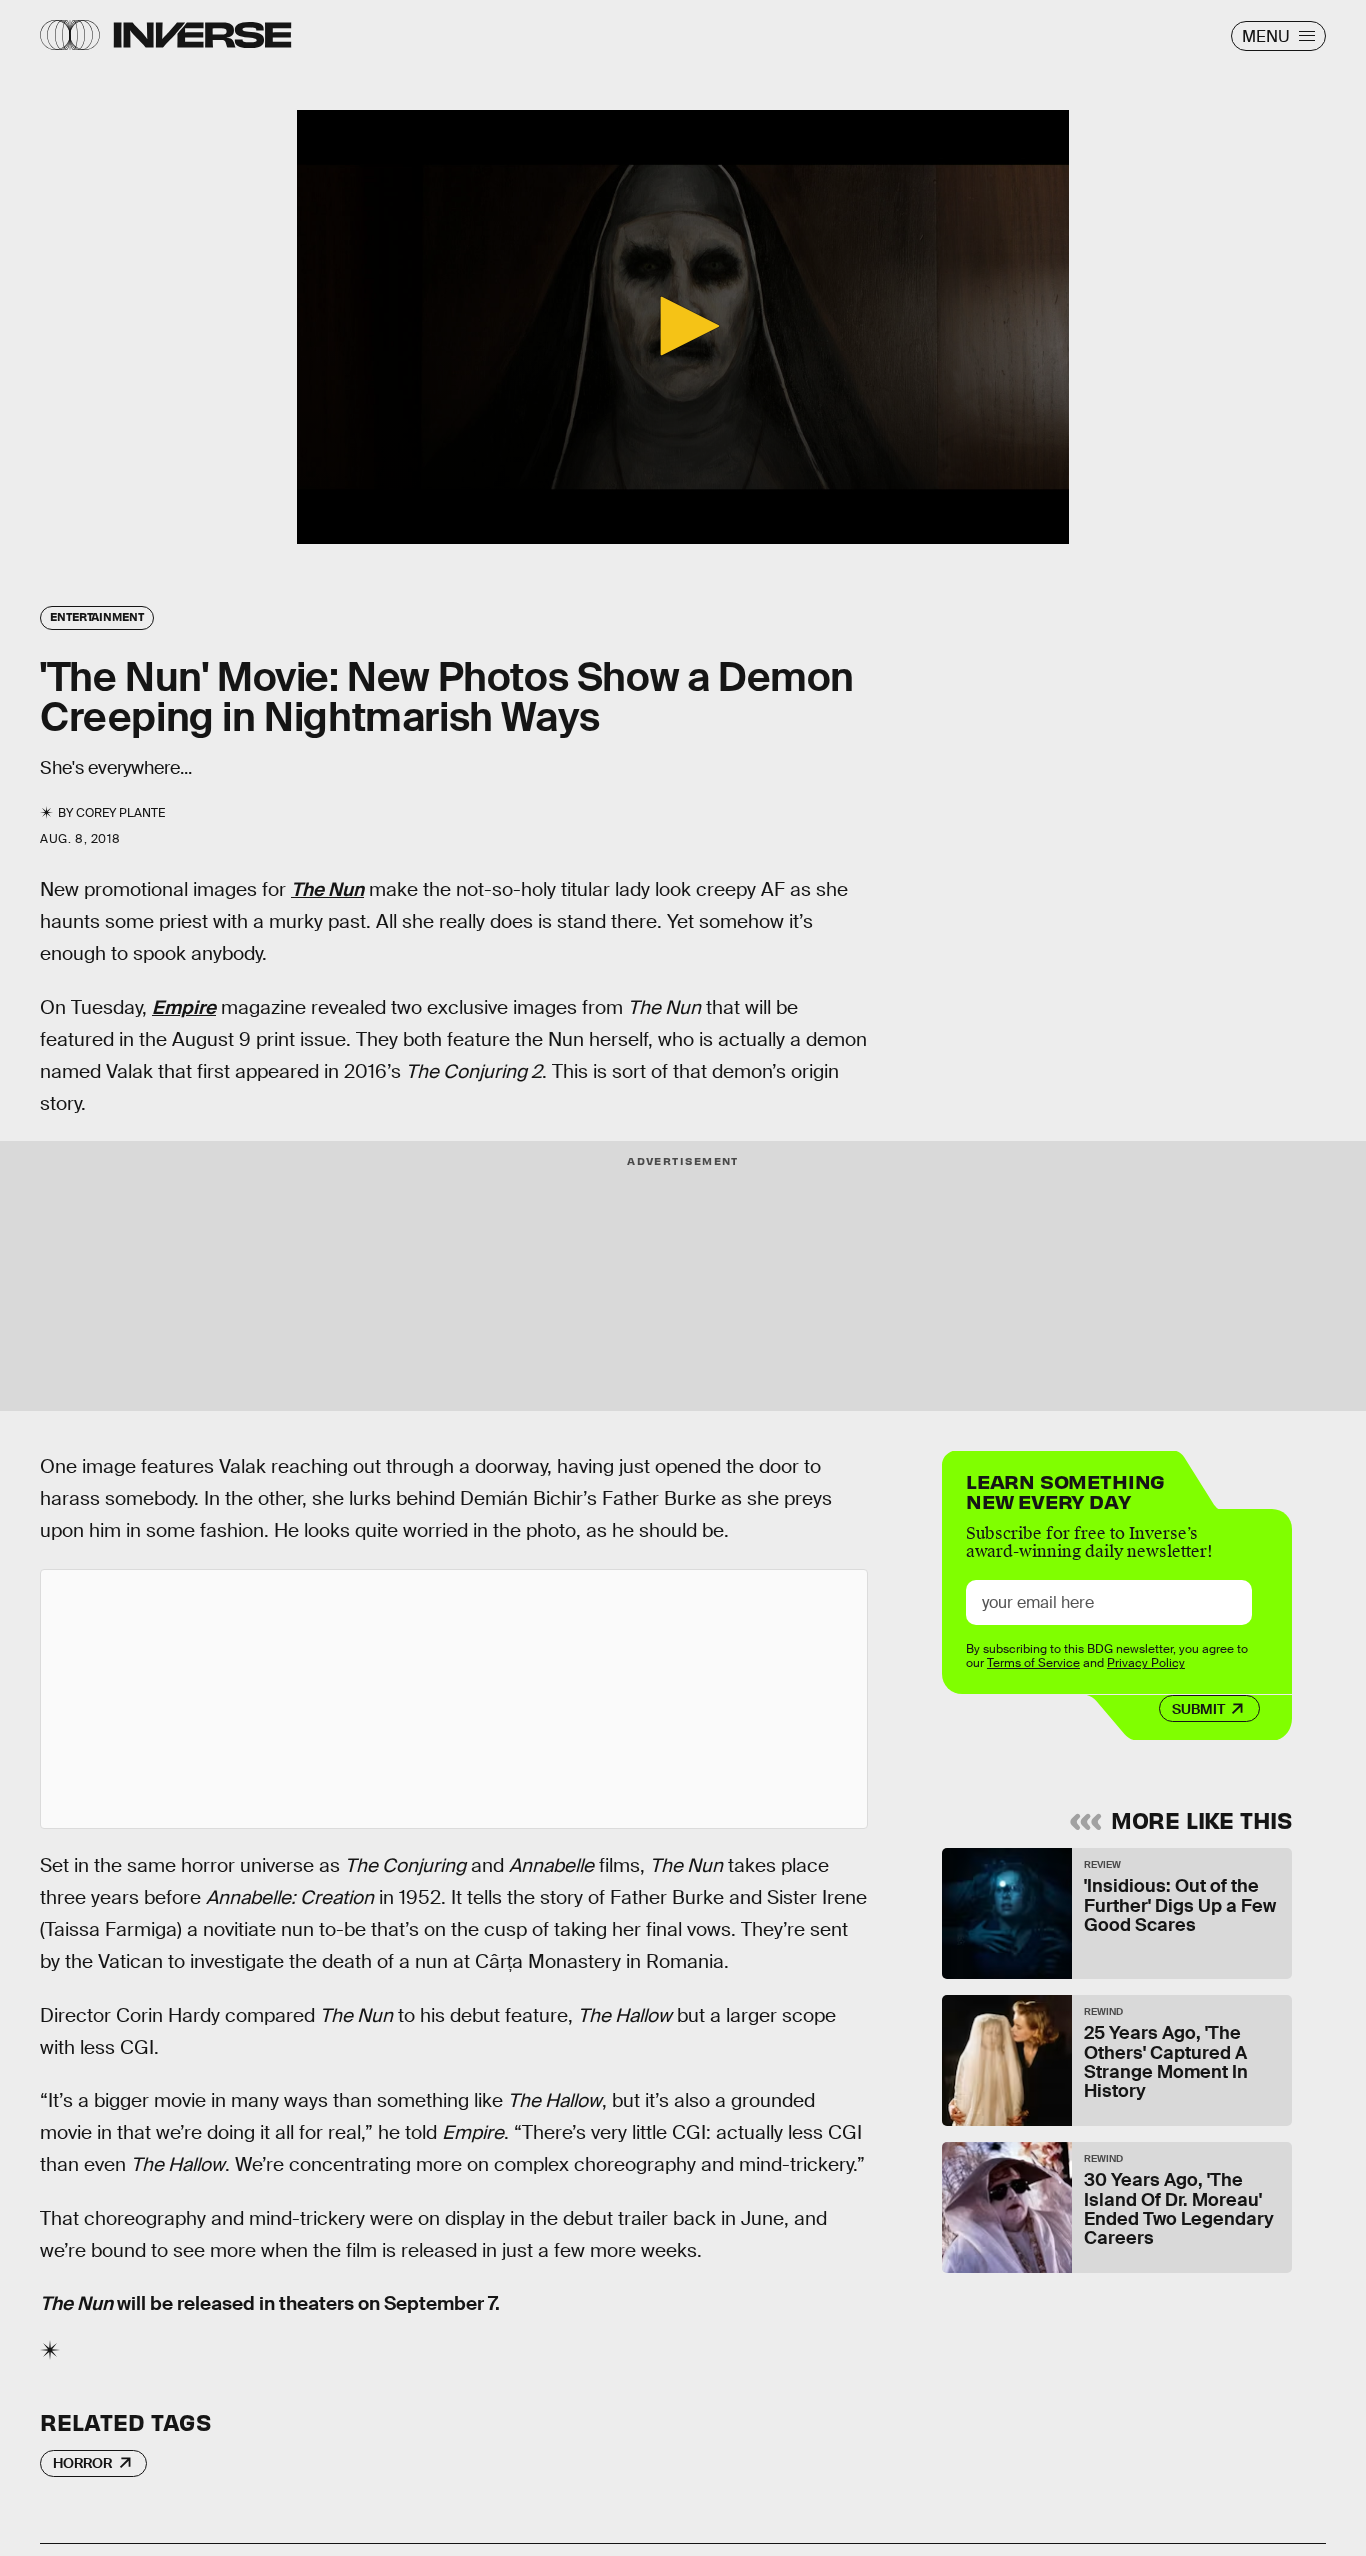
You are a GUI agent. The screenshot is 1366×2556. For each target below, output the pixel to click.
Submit (1198, 1709)
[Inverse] (202, 35)
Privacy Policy (1146, 1663)
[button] (683, 326)
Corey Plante (120, 813)
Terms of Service (1033, 1663)
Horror (82, 2463)
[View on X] (454, 1699)
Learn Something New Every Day (1065, 1489)
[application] (683, 327)
